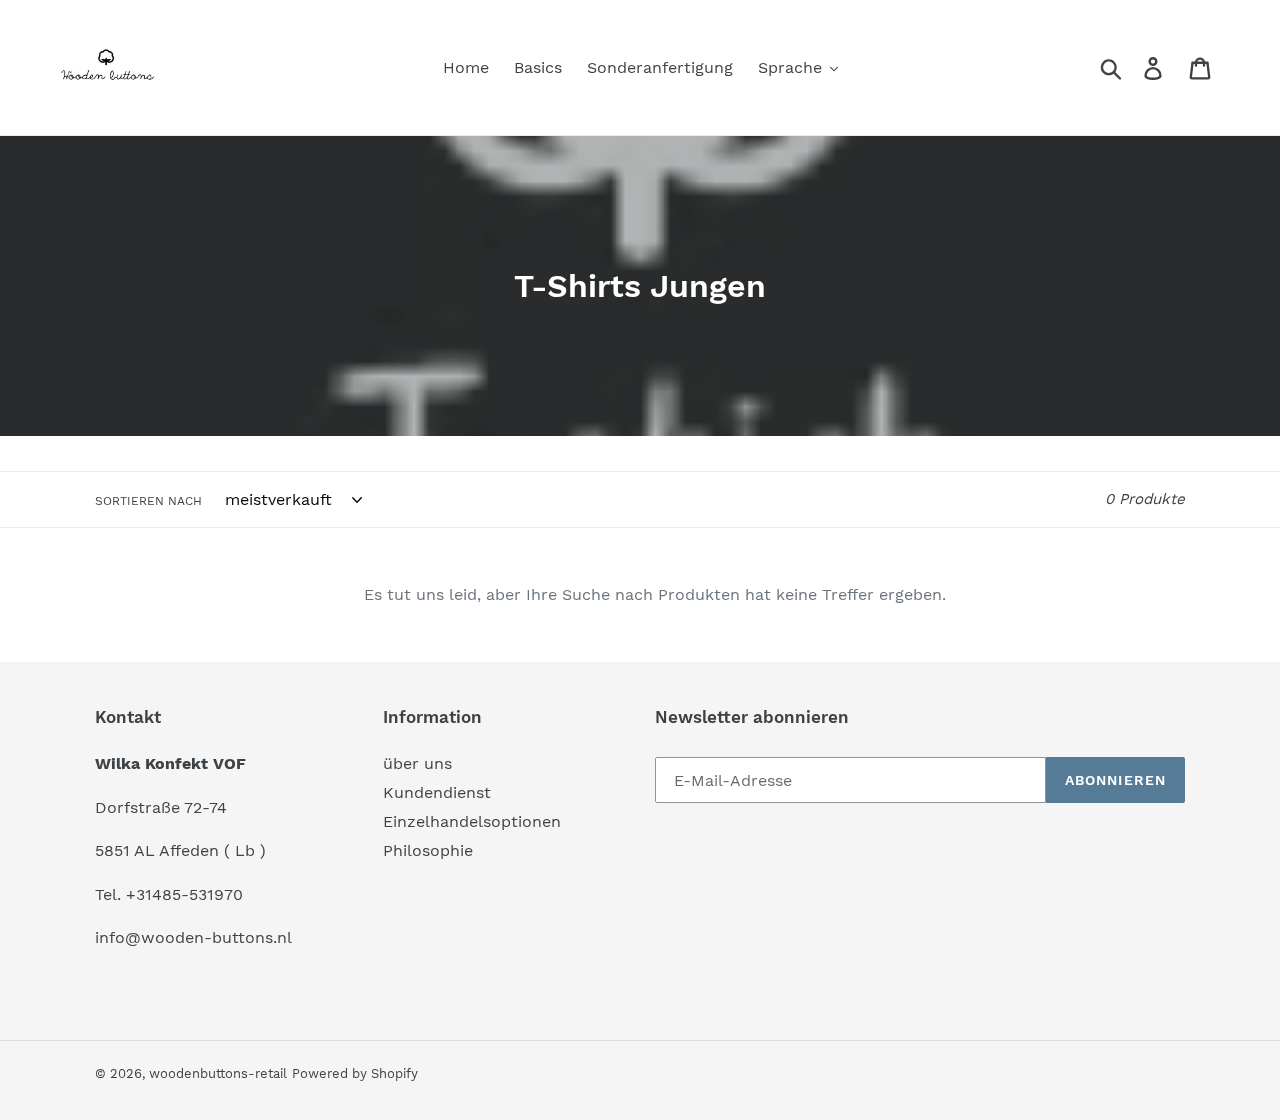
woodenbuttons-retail (218, 1073)
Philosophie (428, 850)
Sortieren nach (148, 501)
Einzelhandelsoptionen (472, 821)
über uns (417, 763)
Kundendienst (437, 792)
